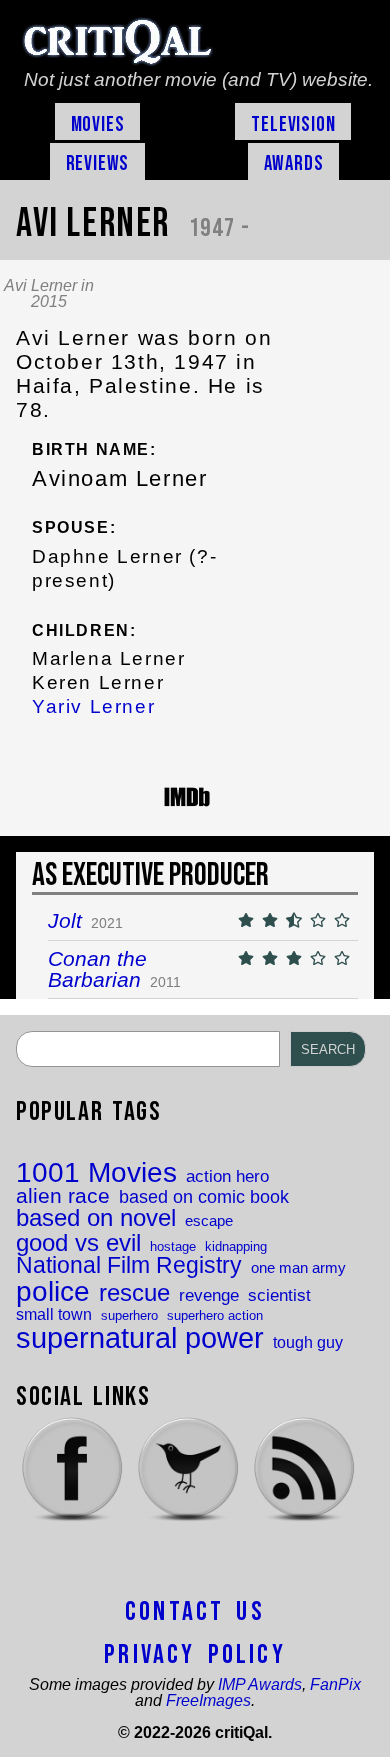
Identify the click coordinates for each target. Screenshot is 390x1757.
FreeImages (208, 1700)
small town (54, 1314)
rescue (134, 1294)
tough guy (308, 1342)
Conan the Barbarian (97, 969)
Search (328, 1049)
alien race (63, 1196)
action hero (227, 1176)
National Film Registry (129, 1266)
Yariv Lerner (93, 706)
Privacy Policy (195, 1655)
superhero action (215, 1315)
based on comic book (204, 1197)
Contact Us (195, 1612)
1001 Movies (96, 1173)
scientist (279, 1295)
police (53, 1291)
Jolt (65, 920)
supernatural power (140, 1337)
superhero (129, 1315)
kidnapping (236, 1246)
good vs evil (78, 1243)
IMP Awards (260, 1684)
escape (209, 1221)
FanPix (335, 1684)
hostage (173, 1246)
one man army (298, 1268)
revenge (209, 1295)
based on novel (96, 1219)
